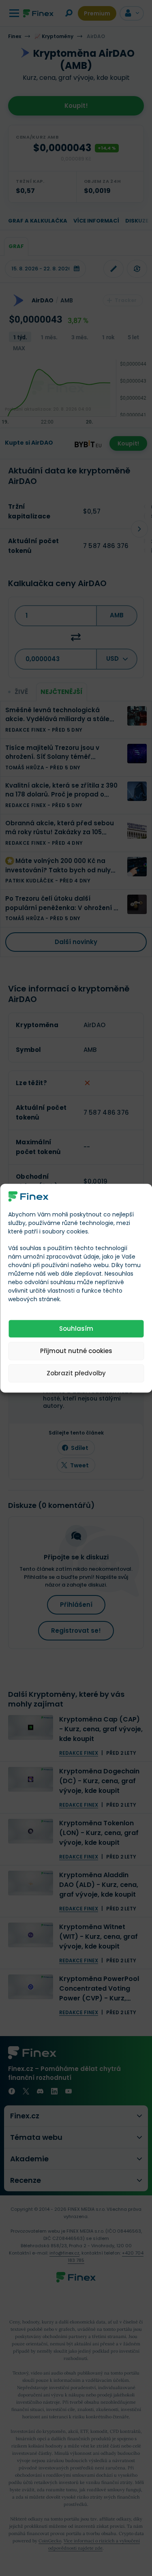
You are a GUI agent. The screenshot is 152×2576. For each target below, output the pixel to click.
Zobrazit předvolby (76, 1373)
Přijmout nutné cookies (76, 1351)
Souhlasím (76, 1329)
